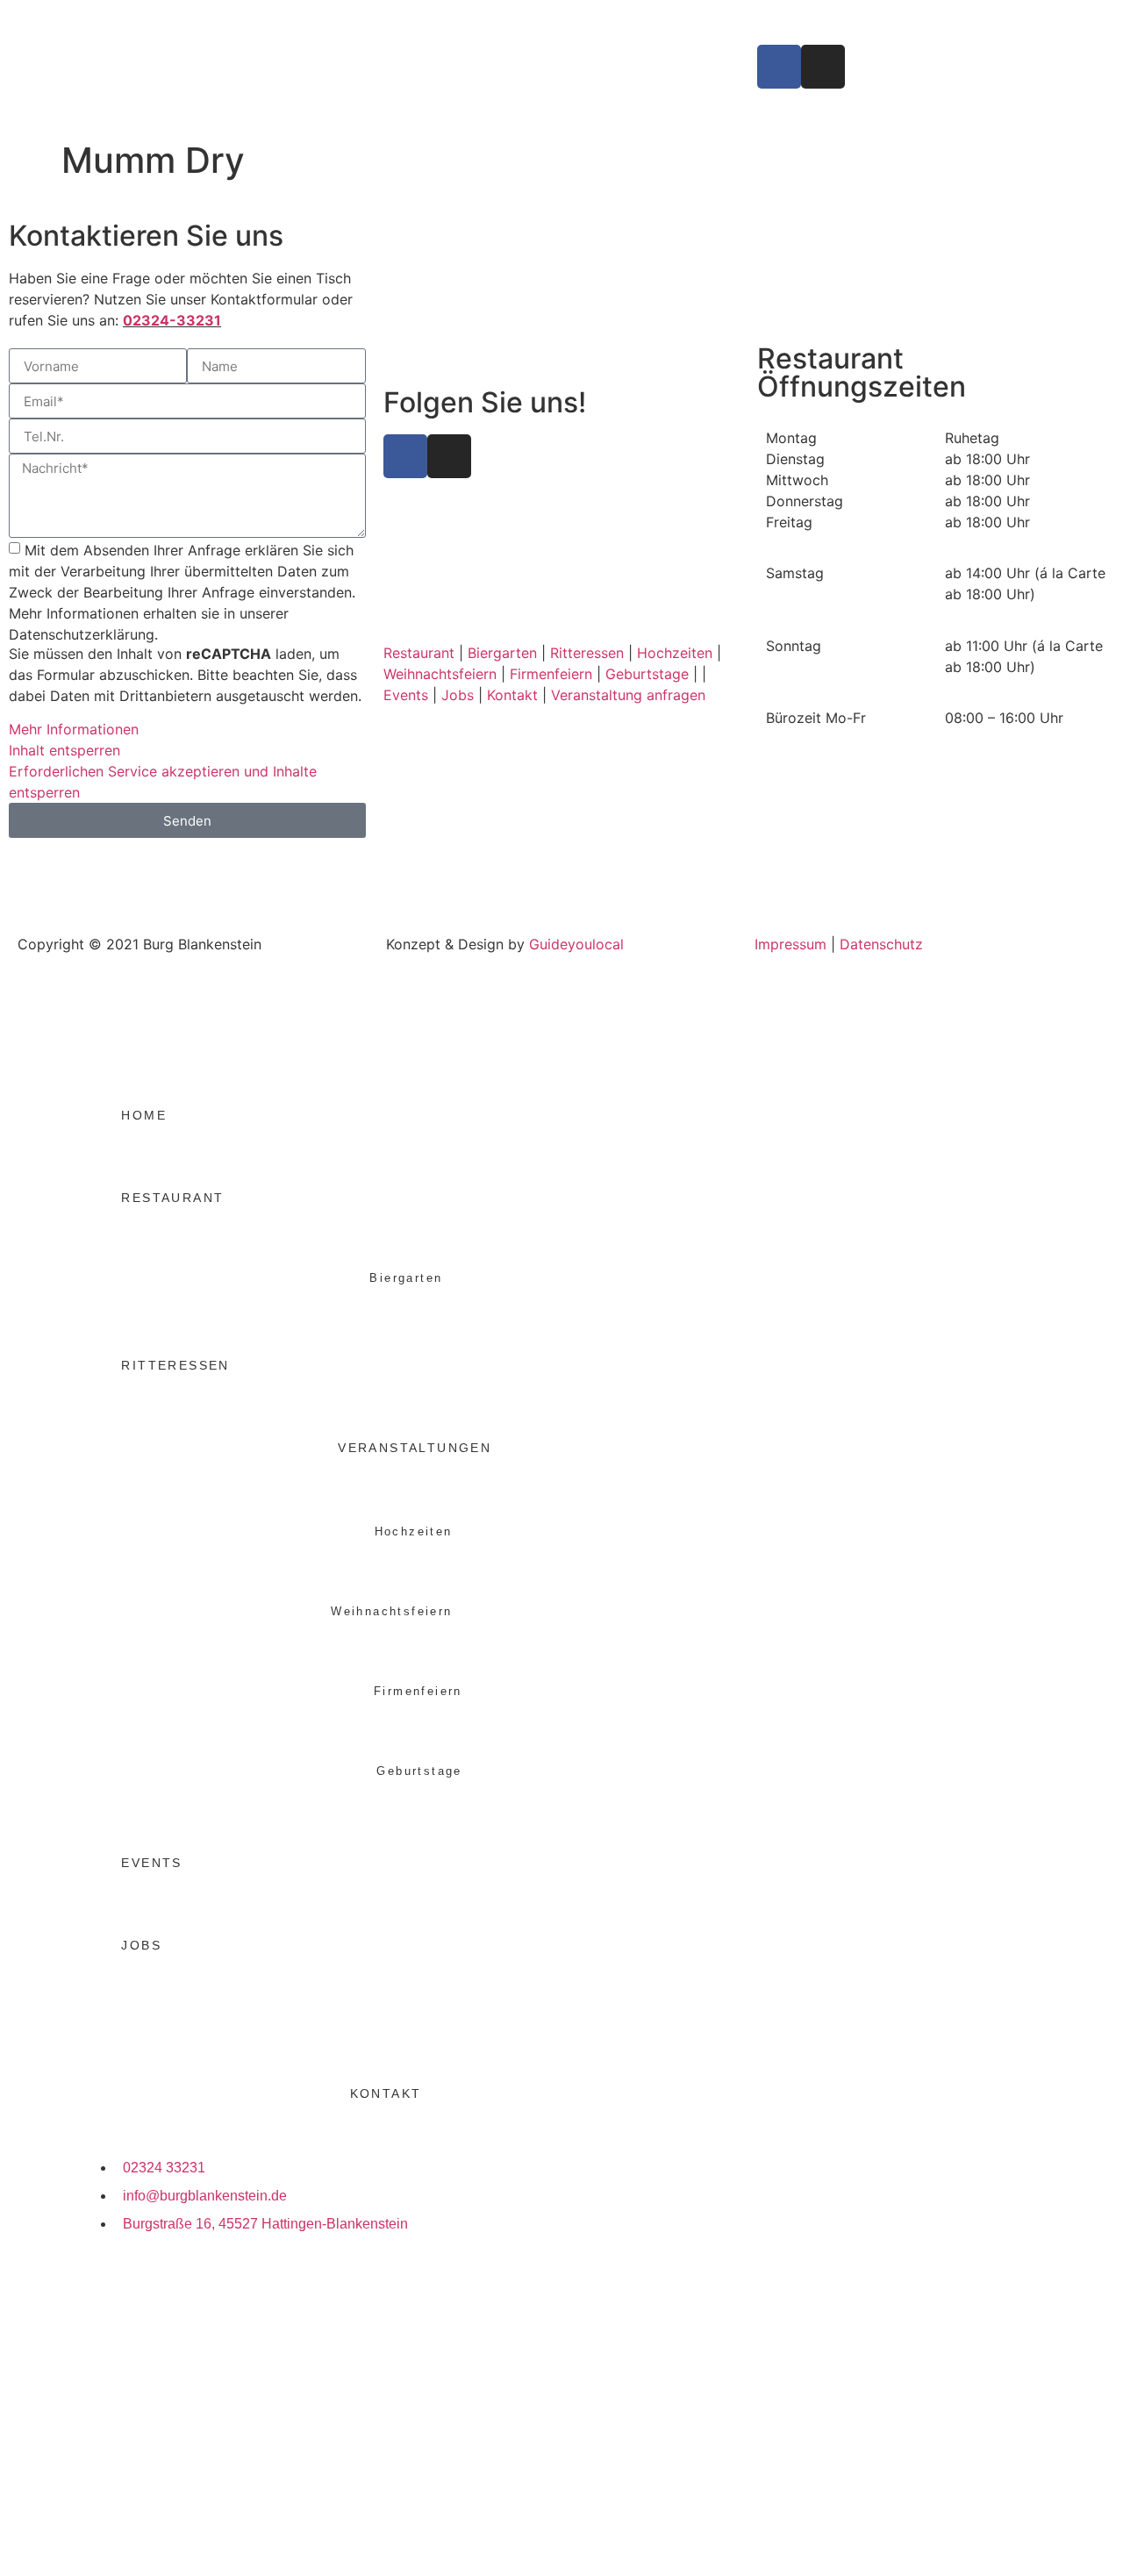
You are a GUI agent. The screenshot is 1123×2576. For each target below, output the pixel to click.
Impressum (790, 944)
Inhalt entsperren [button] (64, 750)
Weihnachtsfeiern (440, 674)
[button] (670, 1442)
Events (406, 695)
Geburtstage (647, 674)
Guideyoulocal (576, 944)
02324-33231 (172, 320)
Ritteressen (587, 653)
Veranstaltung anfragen (628, 695)
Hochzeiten (675, 653)
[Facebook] (779, 67)
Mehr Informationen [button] (74, 729)
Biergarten (502, 653)
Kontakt (512, 695)
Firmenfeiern (551, 674)
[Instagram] (823, 67)
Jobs (458, 695)
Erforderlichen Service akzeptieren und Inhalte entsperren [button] (163, 782)
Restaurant (419, 653)
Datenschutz (881, 944)
